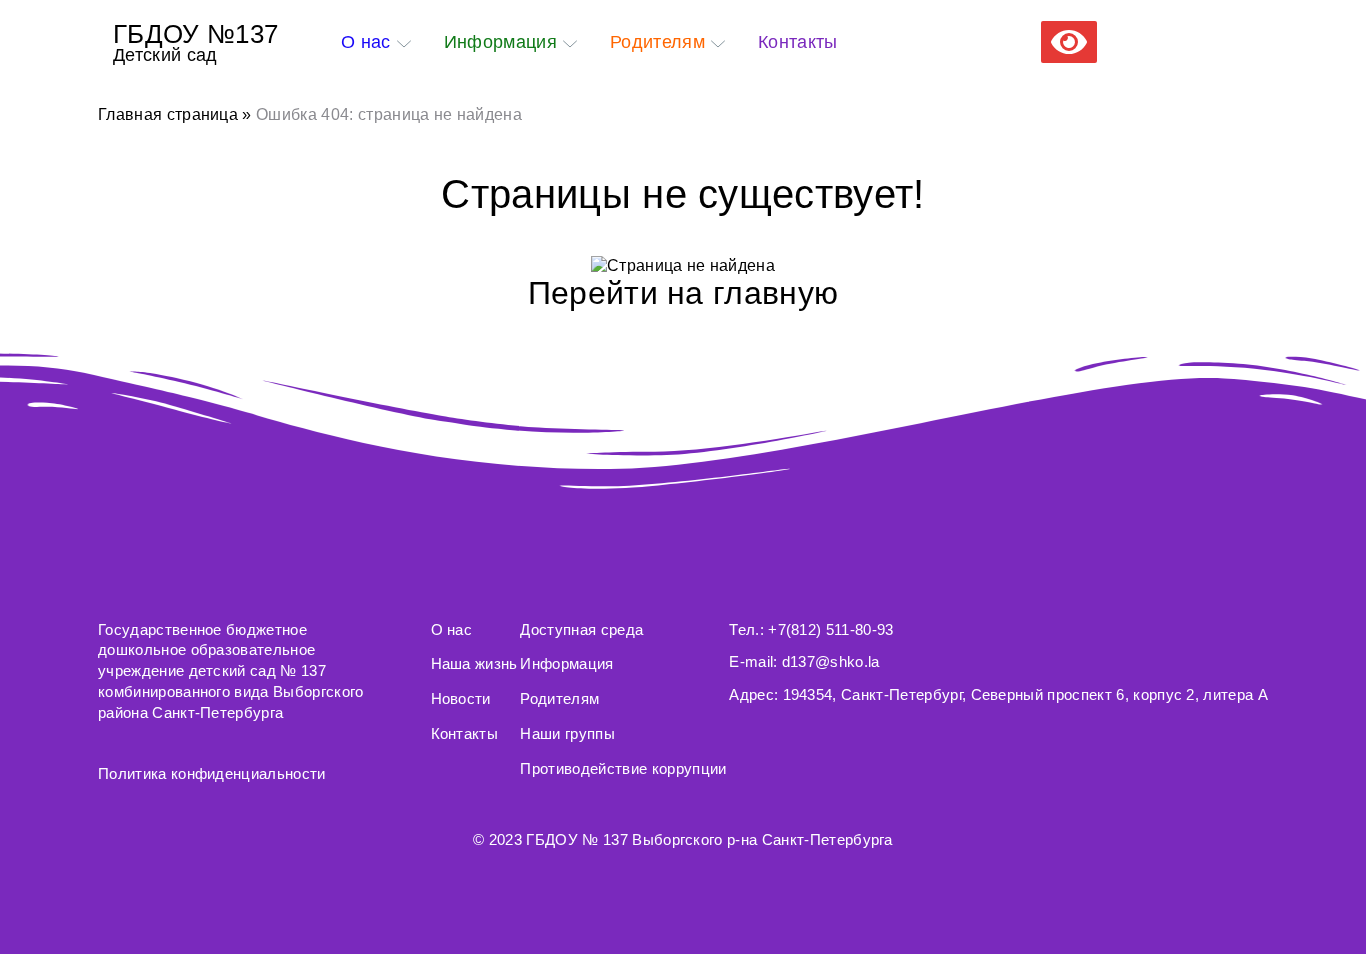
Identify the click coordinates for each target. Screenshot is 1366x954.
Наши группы (567, 733)
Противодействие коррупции (623, 768)
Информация (500, 42)
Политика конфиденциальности (212, 773)
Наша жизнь (474, 663)
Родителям (657, 42)
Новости (461, 698)
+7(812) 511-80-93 (830, 629)
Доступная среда (581, 629)
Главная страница (168, 114)
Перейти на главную (683, 293)
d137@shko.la (831, 661)
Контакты (798, 42)
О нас (366, 42)
